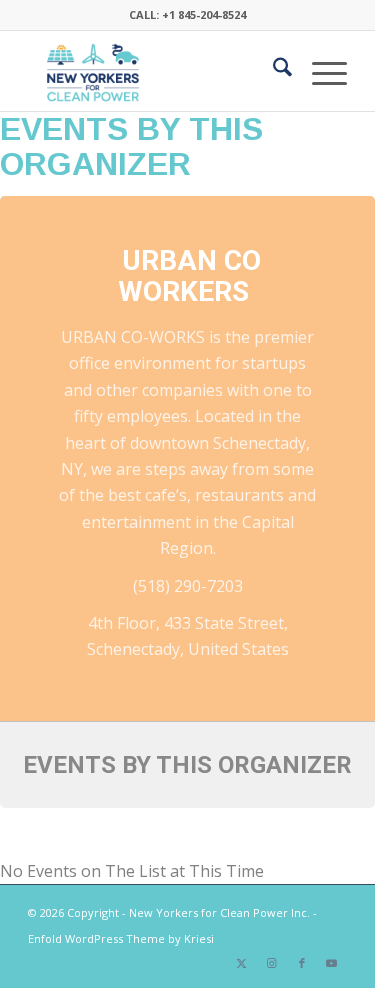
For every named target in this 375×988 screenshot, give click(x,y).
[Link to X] (242, 963)
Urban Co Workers (189, 276)
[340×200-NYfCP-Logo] (155, 71)
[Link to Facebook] (302, 963)
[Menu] (319, 71)
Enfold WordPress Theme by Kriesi (121, 938)
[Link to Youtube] (332, 963)
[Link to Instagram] (272, 963)
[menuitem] (272, 71)
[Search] (272, 71)
